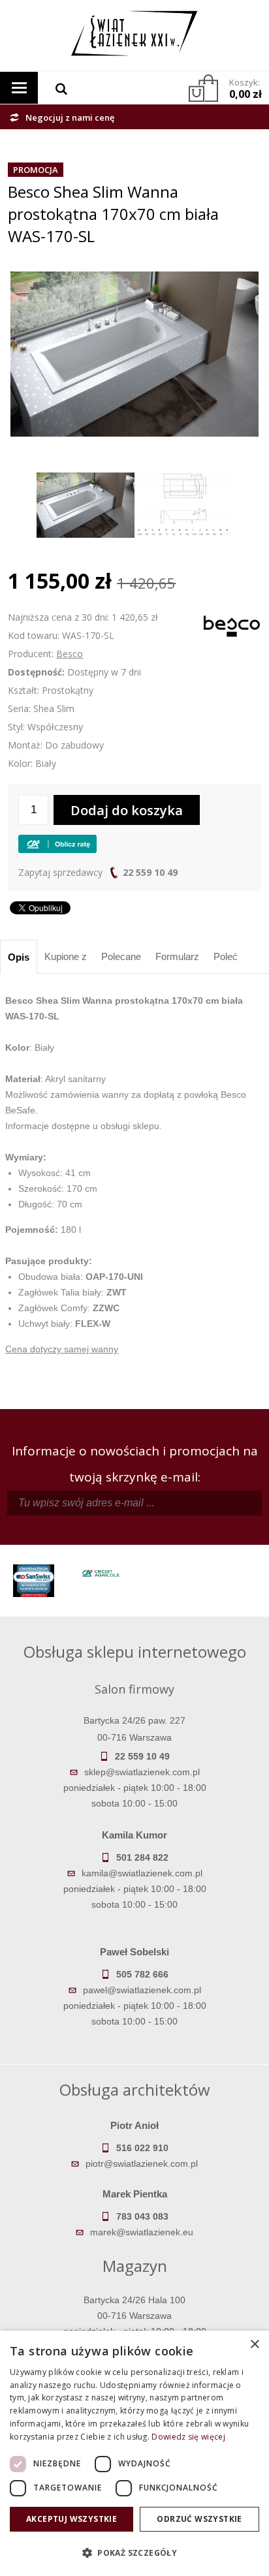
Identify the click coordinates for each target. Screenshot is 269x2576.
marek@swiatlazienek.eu (142, 2232)
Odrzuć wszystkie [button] (199, 2519)
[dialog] (134, 2453)
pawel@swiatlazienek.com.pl (142, 1990)
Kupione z (66, 956)
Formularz (177, 956)
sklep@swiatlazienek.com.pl (142, 1772)
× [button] (254, 2345)
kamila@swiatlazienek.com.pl (142, 1873)
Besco (70, 654)
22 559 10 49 (150, 872)
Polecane (121, 956)
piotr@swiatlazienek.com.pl (142, 2164)
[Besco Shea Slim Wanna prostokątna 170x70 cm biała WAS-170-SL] (134, 279)
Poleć (226, 956)
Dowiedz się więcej (188, 2437)
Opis (19, 957)
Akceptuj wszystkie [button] (71, 2519)
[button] (134, 2553)
